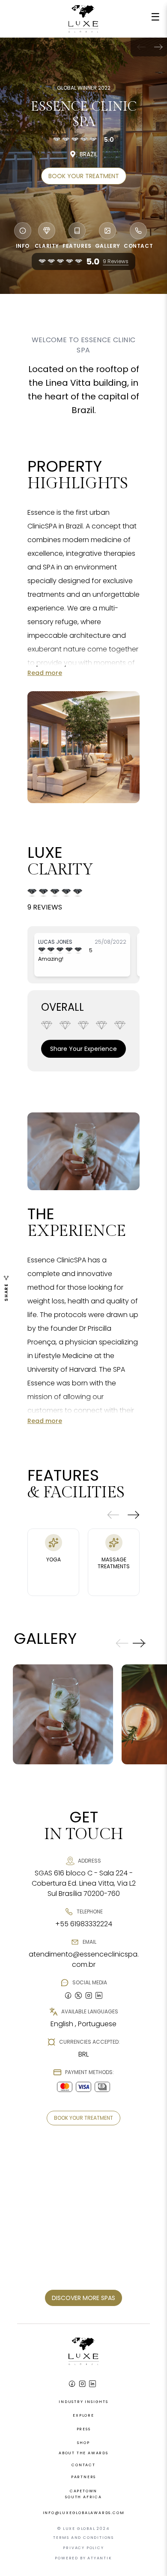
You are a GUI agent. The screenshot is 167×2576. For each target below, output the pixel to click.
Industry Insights (83, 2402)
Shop (83, 2443)
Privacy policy (83, 2548)
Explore (83, 2415)
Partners (83, 2477)
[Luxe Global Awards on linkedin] (99, 1995)
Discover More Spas (83, 2298)
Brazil (89, 154)
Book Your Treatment (84, 176)
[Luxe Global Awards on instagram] (89, 1995)
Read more (45, 673)
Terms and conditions (83, 2538)
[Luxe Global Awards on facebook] (68, 1995)
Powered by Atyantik (83, 2558)
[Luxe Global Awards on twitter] (78, 1995)
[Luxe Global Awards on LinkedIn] (92, 2384)
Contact (83, 2465)
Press (84, 2429)
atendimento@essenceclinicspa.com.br (84, 1959)
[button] (158, 47)
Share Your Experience (83, 1049)
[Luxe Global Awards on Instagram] (82, 2384)
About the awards (83, 2453)
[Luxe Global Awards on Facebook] (72, 2384)
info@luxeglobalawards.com (84, 2513)
